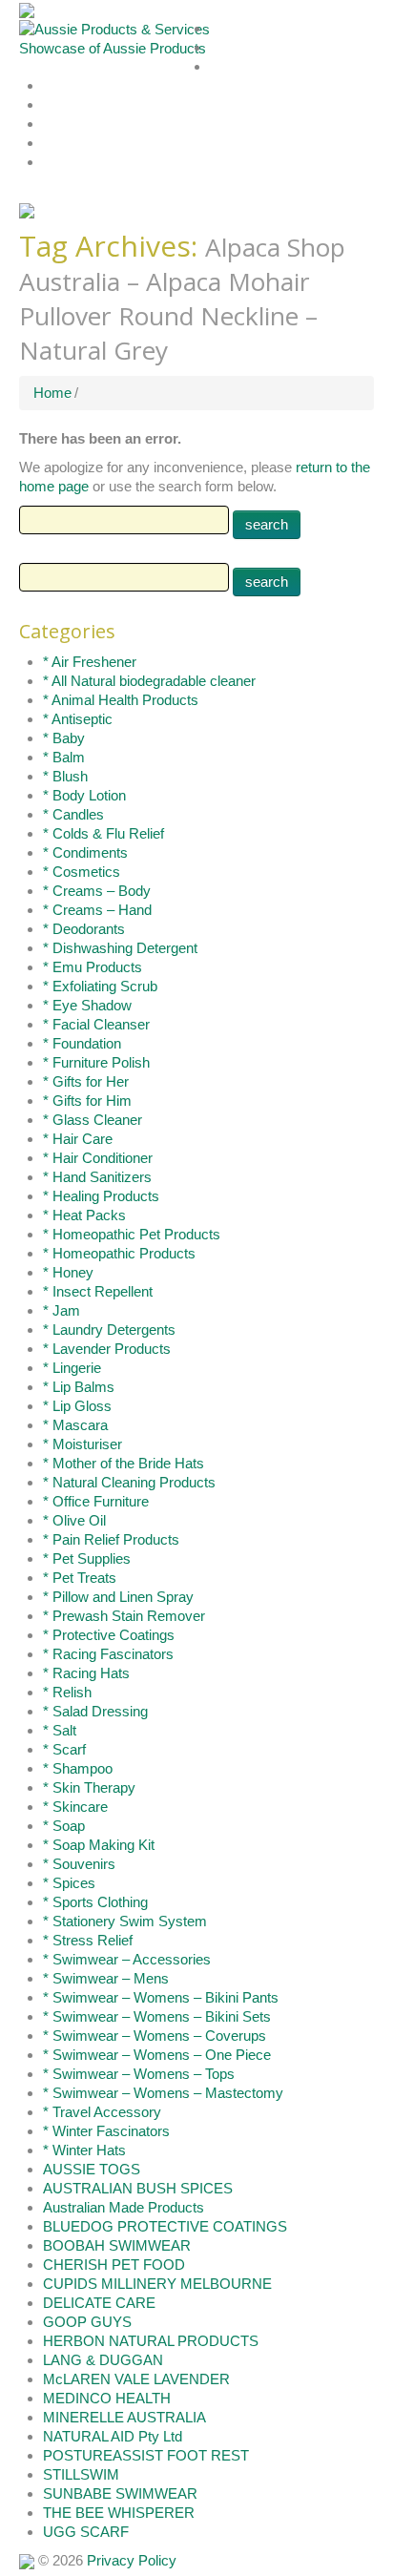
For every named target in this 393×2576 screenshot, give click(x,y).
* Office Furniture (96, 1501)
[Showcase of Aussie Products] (27, 2560)
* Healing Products (101, 1196)
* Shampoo (78, 1768)
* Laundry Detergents (109, 1330)
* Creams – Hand (97, 910)
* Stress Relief (88, 1940)
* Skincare (75, 1807)
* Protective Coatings (109, 1635)
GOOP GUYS (87, 2322)
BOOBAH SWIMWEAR (117, 2245)
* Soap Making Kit (99, 1845)
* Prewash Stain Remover (124, 1616)
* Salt (60, 1730)
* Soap (64, 1826)
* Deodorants (84, 929)
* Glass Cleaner (93, 1120)
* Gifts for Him (87, 1101)
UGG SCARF (86, 2532)
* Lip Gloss (77, 1406)
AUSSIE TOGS (92, 2169)
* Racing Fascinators (108, 1654)
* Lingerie (72, 1368)
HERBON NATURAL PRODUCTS (151, 2341)
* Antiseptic (78, 719)
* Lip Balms (79, 1387)
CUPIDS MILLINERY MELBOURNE (157, 2284)
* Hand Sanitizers (97, 1177)
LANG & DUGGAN (103, 2360)
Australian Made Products (124, 2207)
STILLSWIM (81, 2474)
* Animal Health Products (121, 700)
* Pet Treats (80, 1578)
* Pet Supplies (87, 1558)
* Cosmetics (82, 872)
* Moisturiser (83, 1444)
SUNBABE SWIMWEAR (120, 2493)
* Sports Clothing (95, 1902)
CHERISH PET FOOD (114, 2264)
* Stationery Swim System (125, 1921)
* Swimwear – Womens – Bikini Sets (157, 2016)
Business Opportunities (106, 144)
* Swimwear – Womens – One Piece (157, 2055)
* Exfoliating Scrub (100, 986)
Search (61, 86)
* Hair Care (78, 1139)
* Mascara (75, 1425)
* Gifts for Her (86, 1081)
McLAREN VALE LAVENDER (136, 2379)
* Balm (64, 757)
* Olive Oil (74, 1520)
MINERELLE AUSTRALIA (124, 2417)
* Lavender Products (107, 1349)
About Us (235, 48)
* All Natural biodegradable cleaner (149, 681)
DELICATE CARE (99, 2303)
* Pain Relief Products (111, 1539)
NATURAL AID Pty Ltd (113, 2436)
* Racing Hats (86, 1673)
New (55, 105)
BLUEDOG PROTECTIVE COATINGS (165, 2226)
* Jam (62, 1310)
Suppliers (235, 67)
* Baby (64, 738)
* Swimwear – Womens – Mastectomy (163, 2093)
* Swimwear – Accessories (127, 1959)
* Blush (65, 776)
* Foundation (82, 1043)
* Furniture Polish (96, 1062)
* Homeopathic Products (119, 1253)
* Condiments (85, 852)
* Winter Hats (84, 2150)
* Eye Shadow (87, 1005)
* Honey (68, 1272)
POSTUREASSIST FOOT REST (146, 2455)
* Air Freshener (90, 662)
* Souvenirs (79, 1864)
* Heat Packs (84, 1215)
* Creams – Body (97, 891)
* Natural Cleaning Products (129, 1482)
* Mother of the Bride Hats (124, 1463)
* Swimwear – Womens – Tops (139, 2074)
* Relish (67, 1692)
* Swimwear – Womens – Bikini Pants (161, 1997)
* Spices (69, 1883)
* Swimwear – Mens (106, 1978)
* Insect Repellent (98, 1291)
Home (227, 29)
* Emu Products (93, 967)
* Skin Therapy (89, 1787)
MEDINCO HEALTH (107, 2398)
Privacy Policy (132, 2560)
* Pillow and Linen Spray (118, 1597)
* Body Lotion (84, 795)
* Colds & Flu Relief (103, 833)
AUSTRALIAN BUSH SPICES (138, 2188)
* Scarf (64, 1749)
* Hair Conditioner (98, 1158)
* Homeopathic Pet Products (132, 1234)
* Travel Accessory (102, 2112)
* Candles (73, 814)
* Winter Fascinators (106, 2131)
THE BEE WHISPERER (119, 2513)
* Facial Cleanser (96, 1024)
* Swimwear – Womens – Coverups (155, 2036)
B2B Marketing (82, 163)
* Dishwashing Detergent (120, 948)
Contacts (67, 125)
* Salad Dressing (95, 1711)
